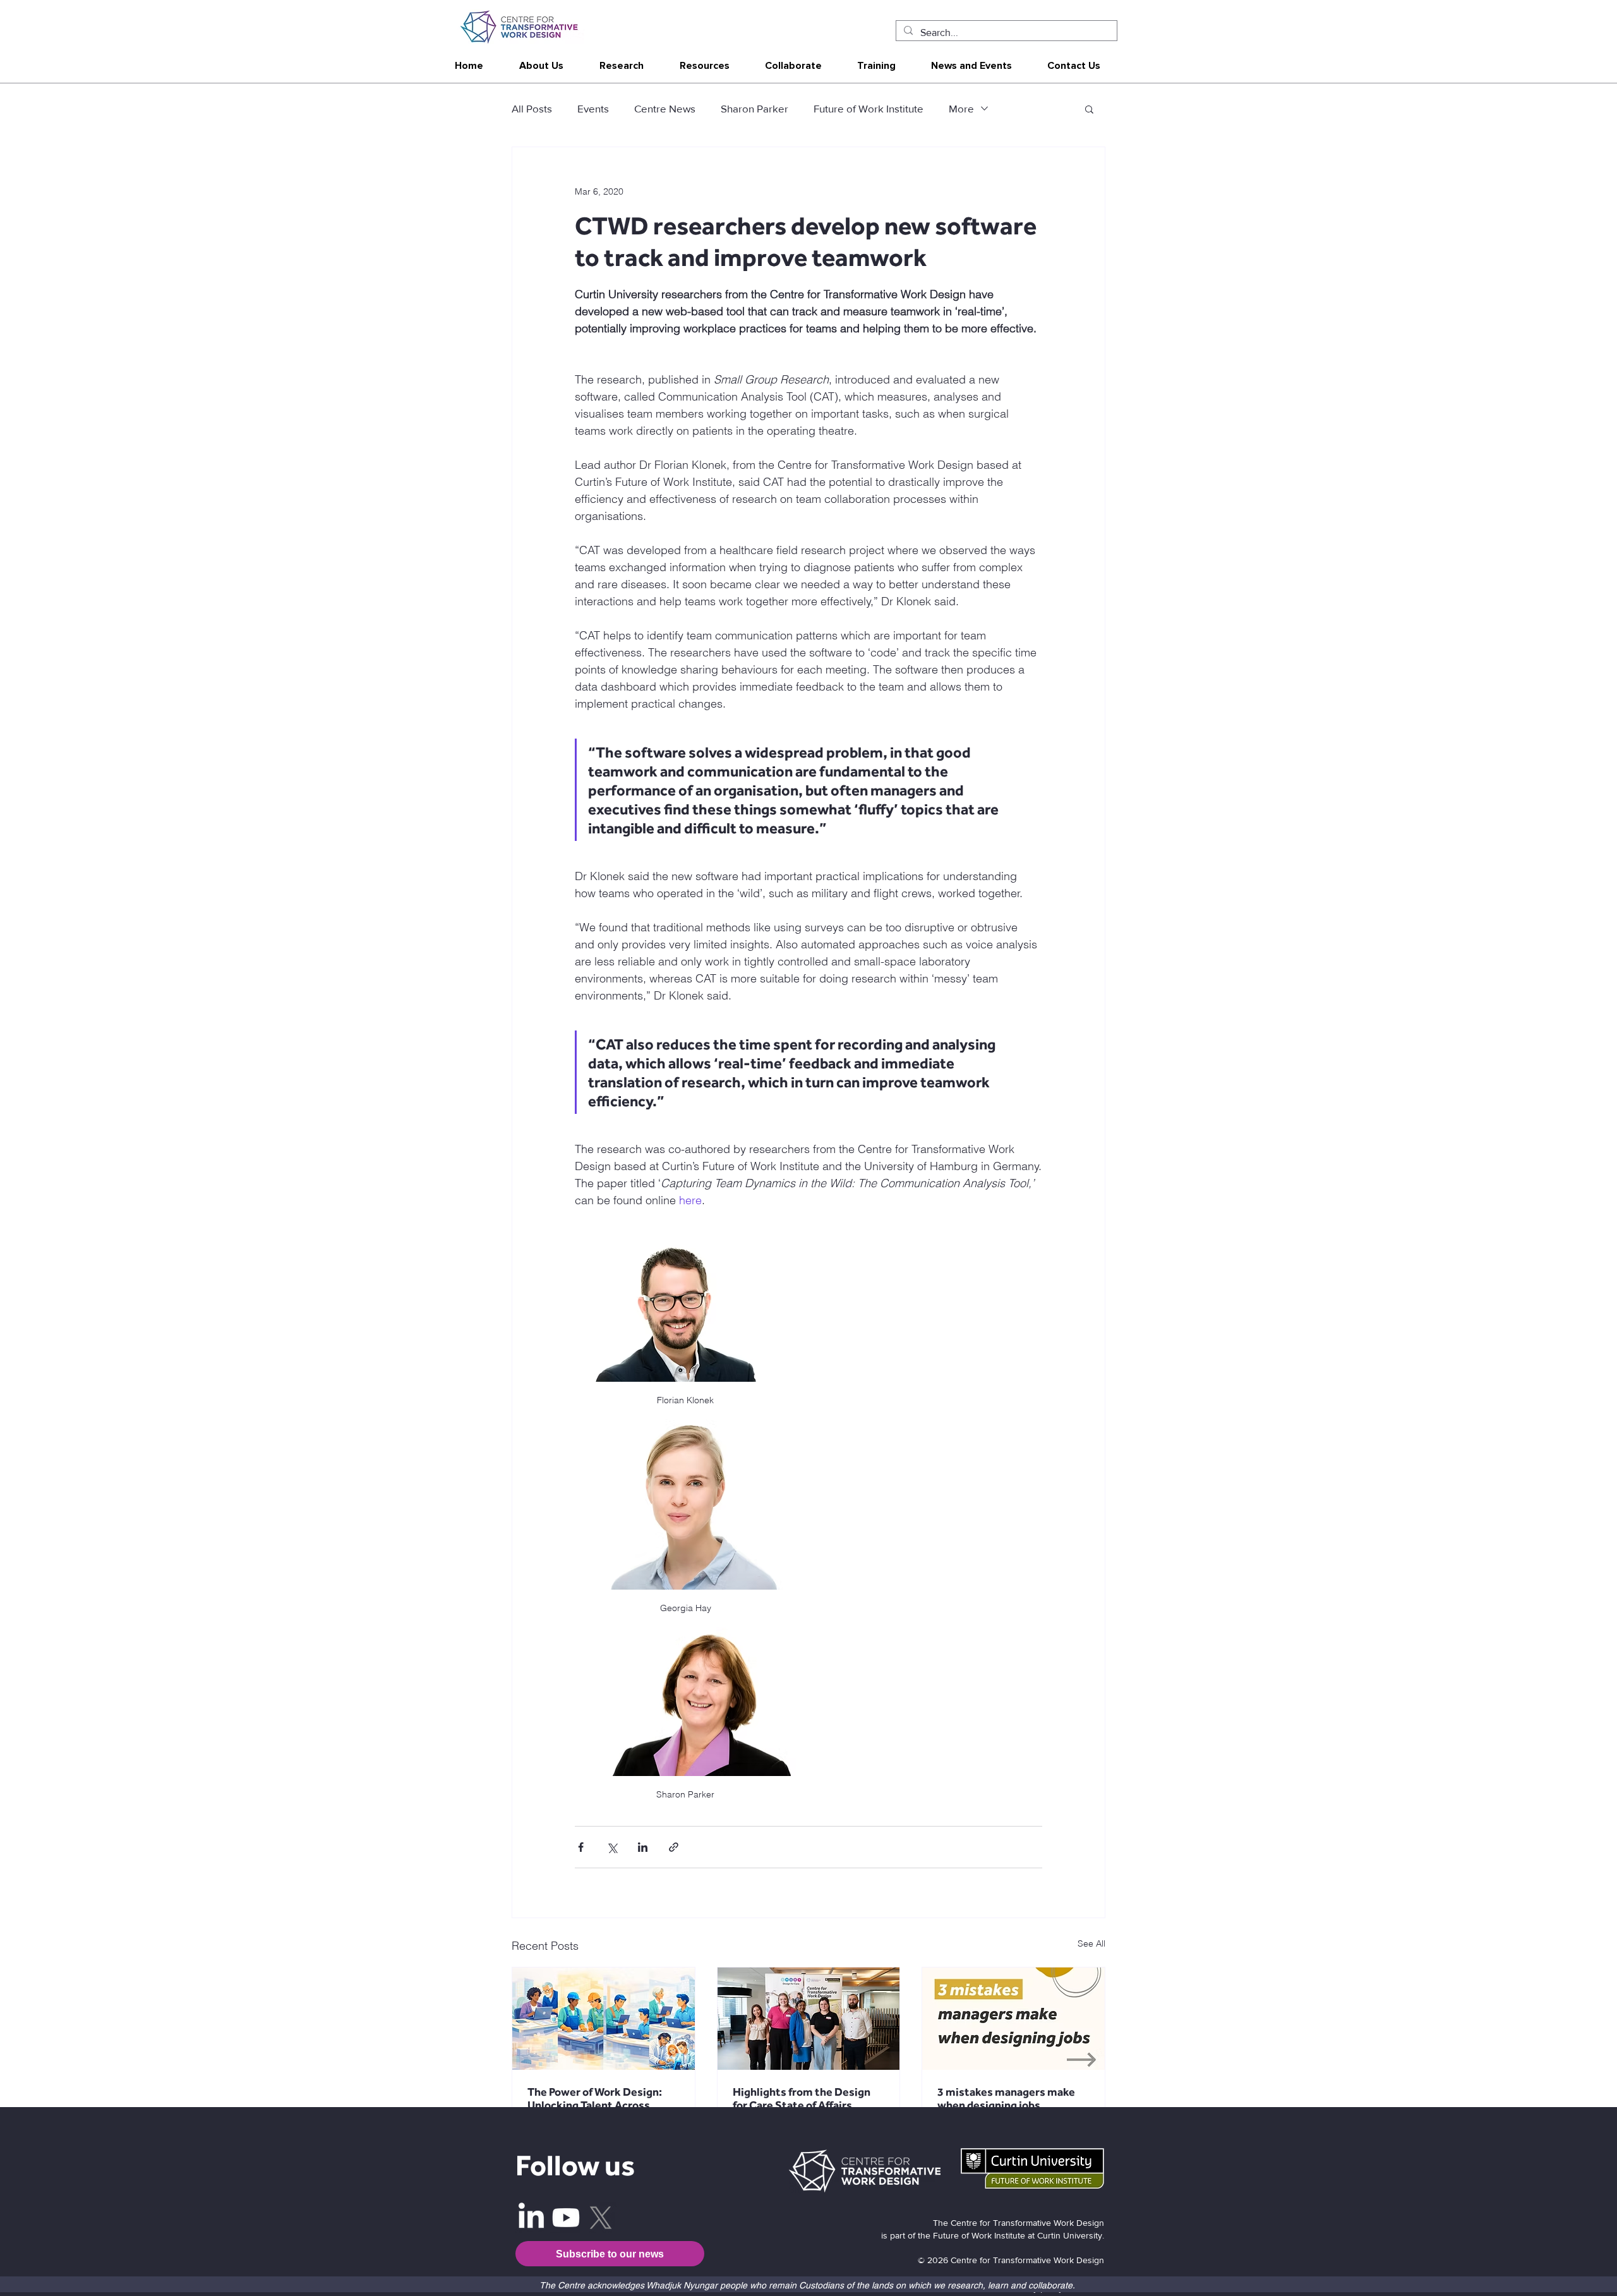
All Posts (532, 108)
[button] (541, 66)
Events (593, 108)
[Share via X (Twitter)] (612, 1847)
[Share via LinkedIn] (643, 1847)
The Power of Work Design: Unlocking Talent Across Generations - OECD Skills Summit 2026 (595, 2098)
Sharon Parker (754, 108)
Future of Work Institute (869, 108)
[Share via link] (674, 1847)
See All (1091, 1943)
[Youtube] (566, 2218)
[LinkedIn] (531, 2218)
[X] (601, 2218)
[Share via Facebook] (581, 1847)
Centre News (665, 108)
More (961, 108)
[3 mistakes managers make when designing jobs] (1013, 2019)
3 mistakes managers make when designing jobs (1006, 2098)
